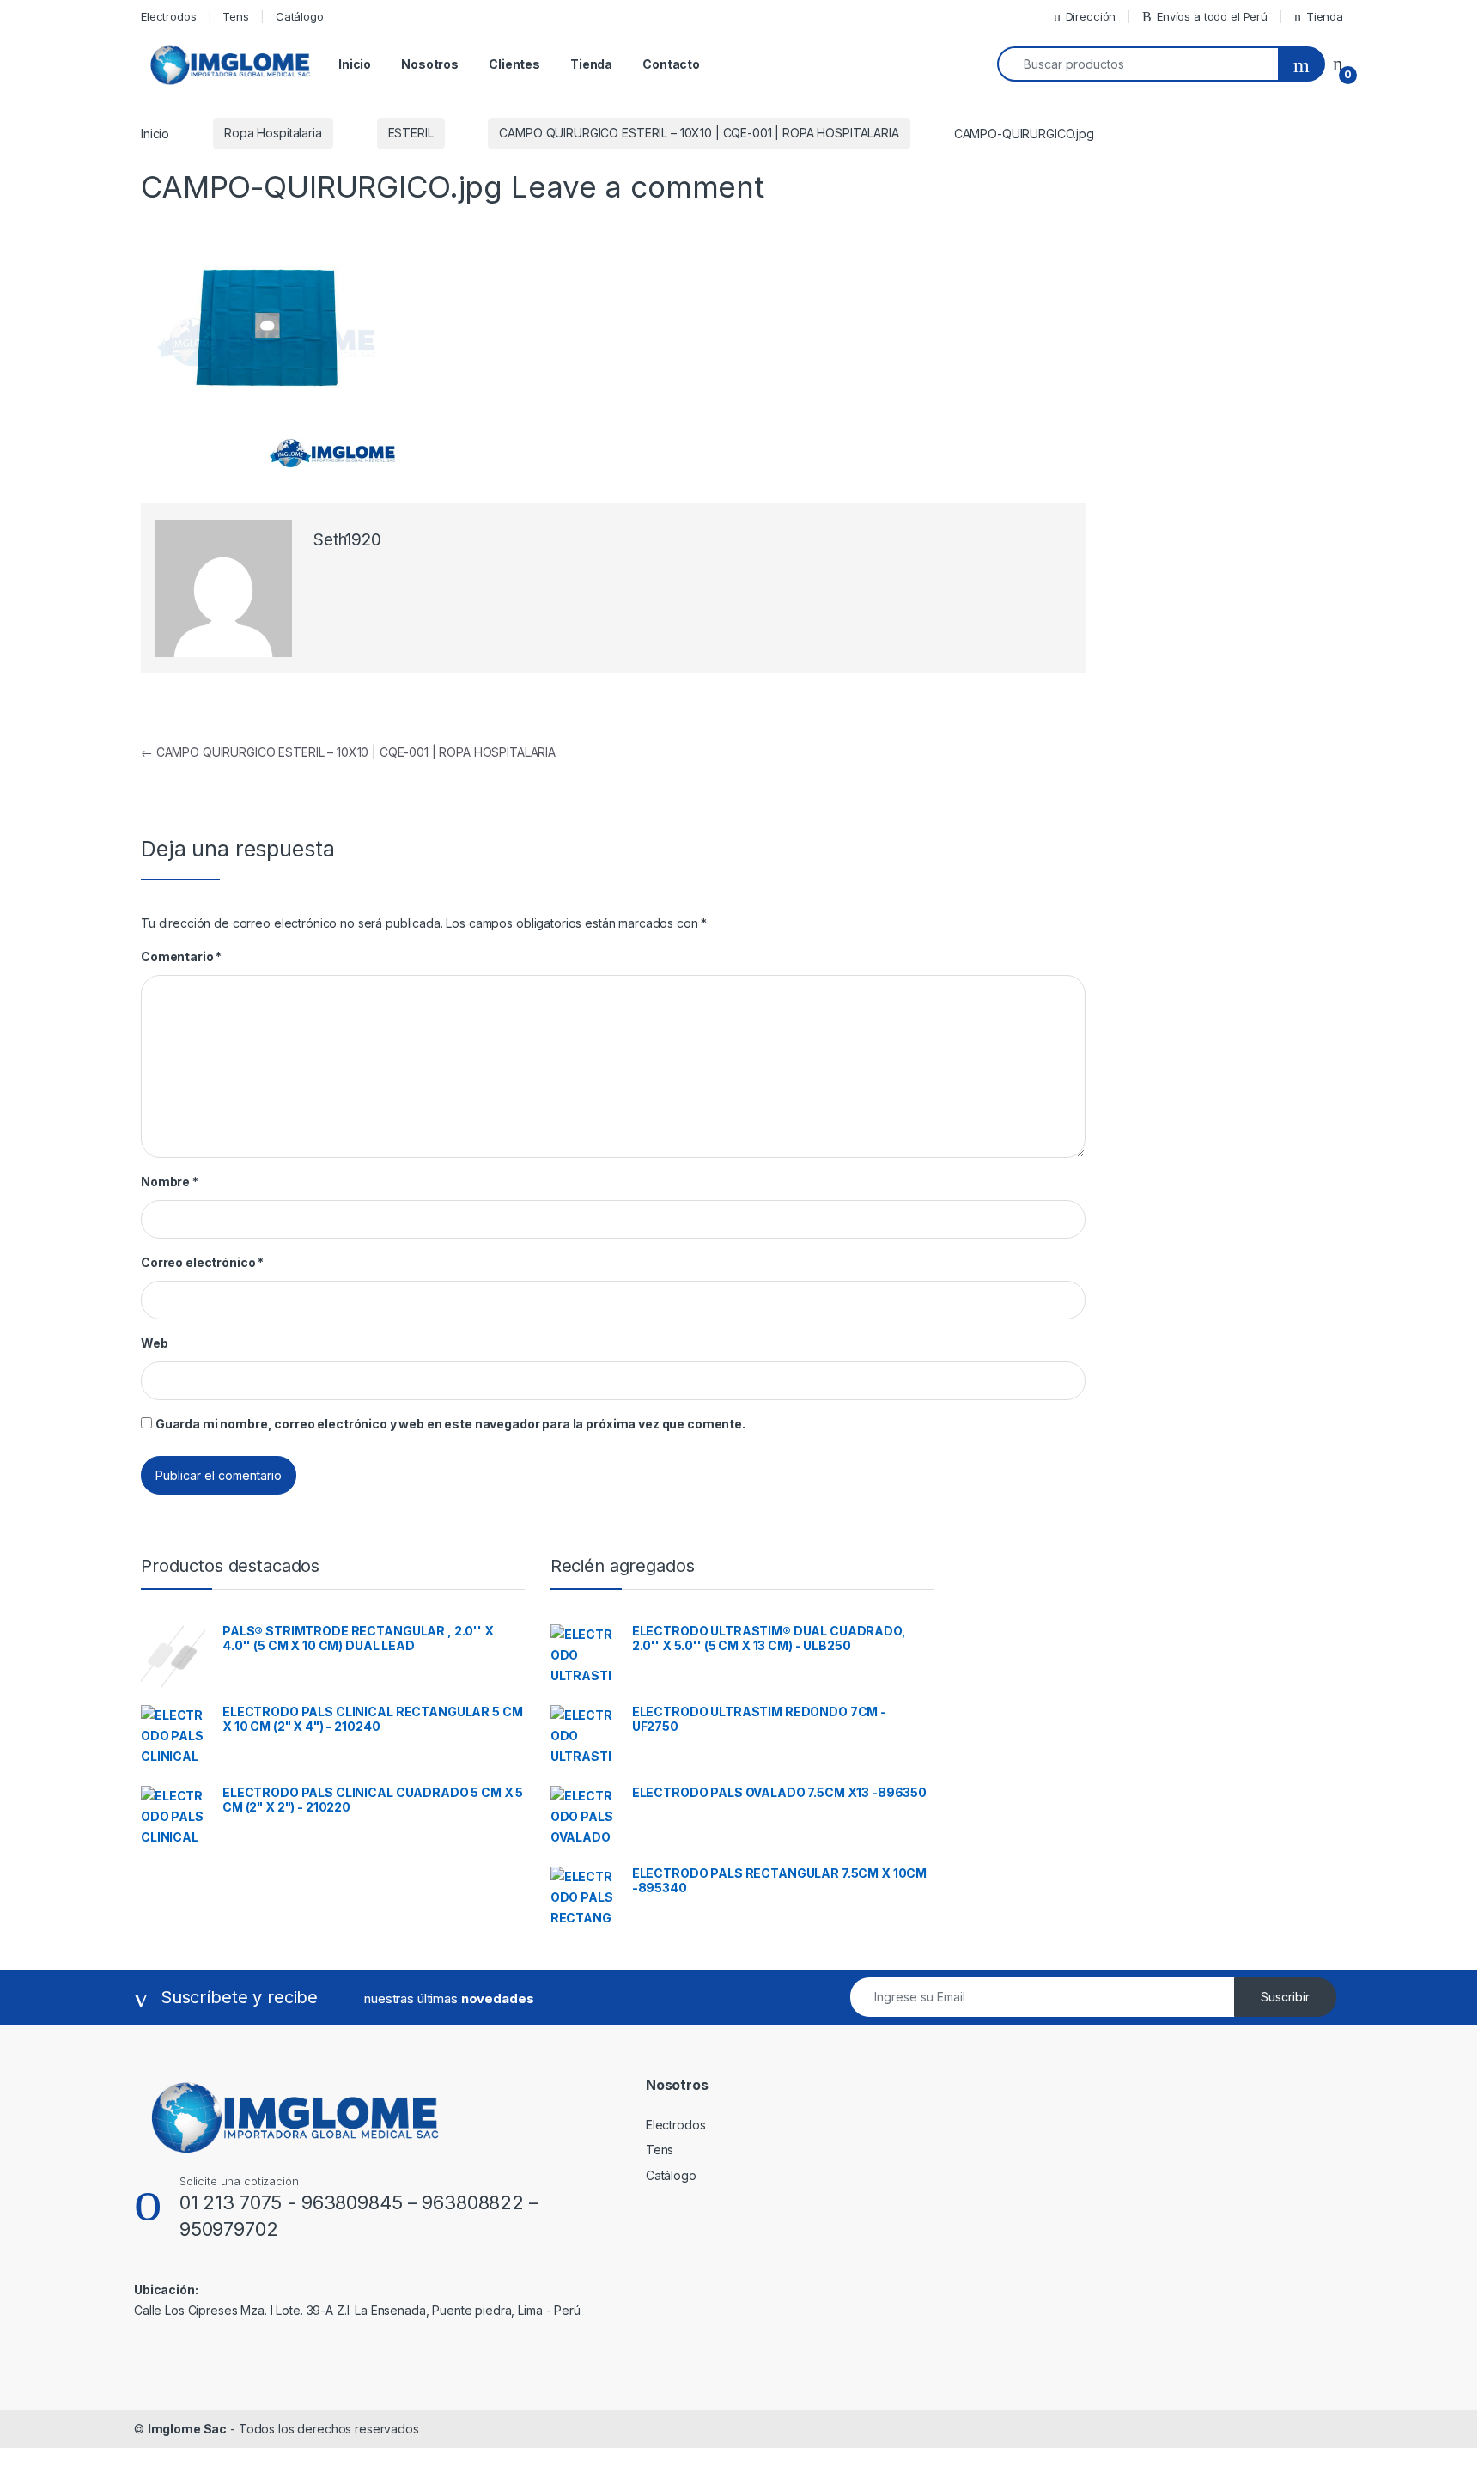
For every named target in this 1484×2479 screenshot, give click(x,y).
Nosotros (430, 64)
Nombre (170, 1182)
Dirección (1091, 16)
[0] (1338, 64)
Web (155, 1343)
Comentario (181, 956)
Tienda (1325, 16)
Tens (235, 16)
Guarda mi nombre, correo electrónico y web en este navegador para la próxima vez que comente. (450, 1424)
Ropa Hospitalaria (273, 133)
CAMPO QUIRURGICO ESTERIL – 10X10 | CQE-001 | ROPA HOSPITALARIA (699, 133)
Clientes (514, 64)
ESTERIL (411, 133)
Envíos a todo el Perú (1212, 16)
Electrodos (169, 16)
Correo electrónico (202, 1262)
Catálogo (300, 16)
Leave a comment (638, 186)
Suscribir (1285, 1997)
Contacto (671, 64)
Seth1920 (347, 540)
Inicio (355, 64)
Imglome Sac (187, 2429)
